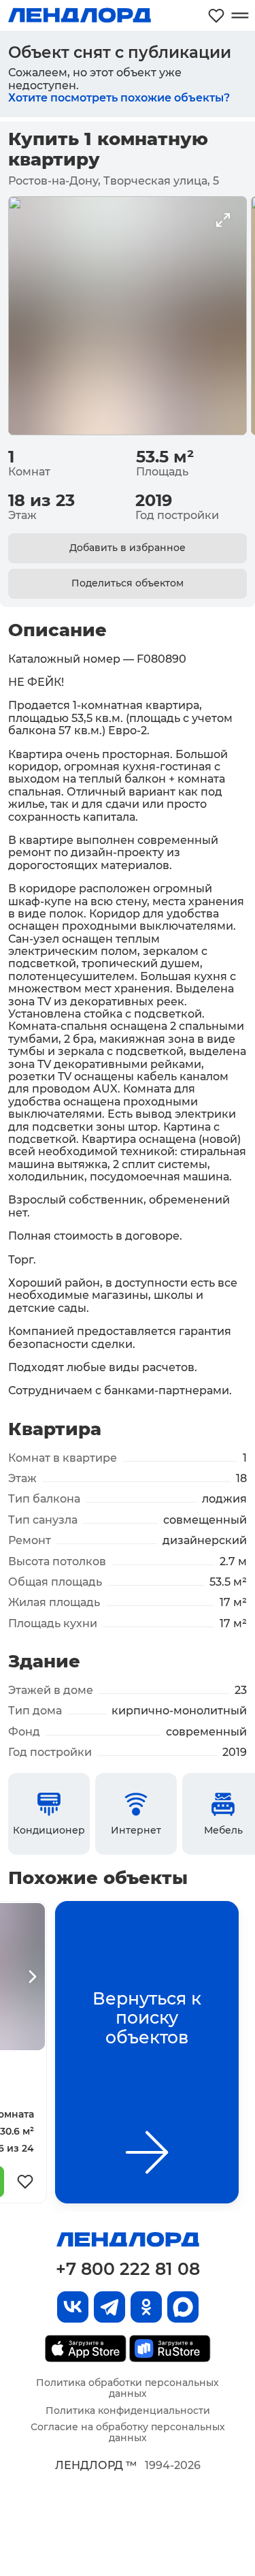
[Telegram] (109, 2307)
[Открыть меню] (240, 15)
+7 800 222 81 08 (128, 2269)
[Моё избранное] (216, 15)
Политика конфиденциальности (128, 2410)
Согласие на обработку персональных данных (128, 2432)
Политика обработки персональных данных (128, 2388)
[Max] (183, 2307)
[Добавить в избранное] (25, 2182)
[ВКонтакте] (73, 2307)
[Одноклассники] (146, 2307)
